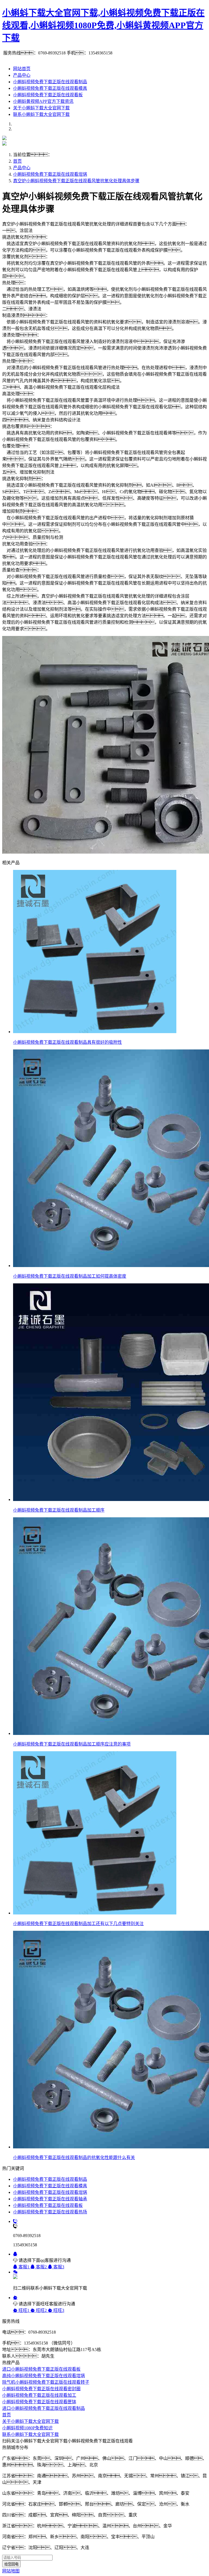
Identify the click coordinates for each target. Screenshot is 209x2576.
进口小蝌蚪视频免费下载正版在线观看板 (41, 2369)
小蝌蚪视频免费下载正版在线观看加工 (39, 2395)
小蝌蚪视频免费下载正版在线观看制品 (50, 82)
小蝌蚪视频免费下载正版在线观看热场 (50, 2212)
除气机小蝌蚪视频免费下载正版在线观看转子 (46, 2382)
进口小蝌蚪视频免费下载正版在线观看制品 (44, 2408)
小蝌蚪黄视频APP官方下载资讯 (43, 101)
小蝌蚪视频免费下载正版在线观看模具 (50, 88)
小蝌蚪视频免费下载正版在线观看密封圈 (41, 2389)
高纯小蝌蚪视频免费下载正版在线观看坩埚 (44, 2376)
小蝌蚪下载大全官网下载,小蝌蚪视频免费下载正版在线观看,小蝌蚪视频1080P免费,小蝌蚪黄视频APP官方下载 (103, 25)
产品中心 (22, 75)
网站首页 (22, 69)
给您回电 (11, 2564)
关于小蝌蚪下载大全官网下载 (41, 108)
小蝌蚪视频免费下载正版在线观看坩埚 (50, 174)
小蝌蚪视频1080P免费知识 (27, 2428)
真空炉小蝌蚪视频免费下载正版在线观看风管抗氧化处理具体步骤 (76, 181)
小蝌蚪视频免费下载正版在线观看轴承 (50, 2199)
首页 (17, 161)
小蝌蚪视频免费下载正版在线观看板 (48, 95)
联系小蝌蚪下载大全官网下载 (41, 114)
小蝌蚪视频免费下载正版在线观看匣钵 (39, 2402)
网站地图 (11, 2571)
